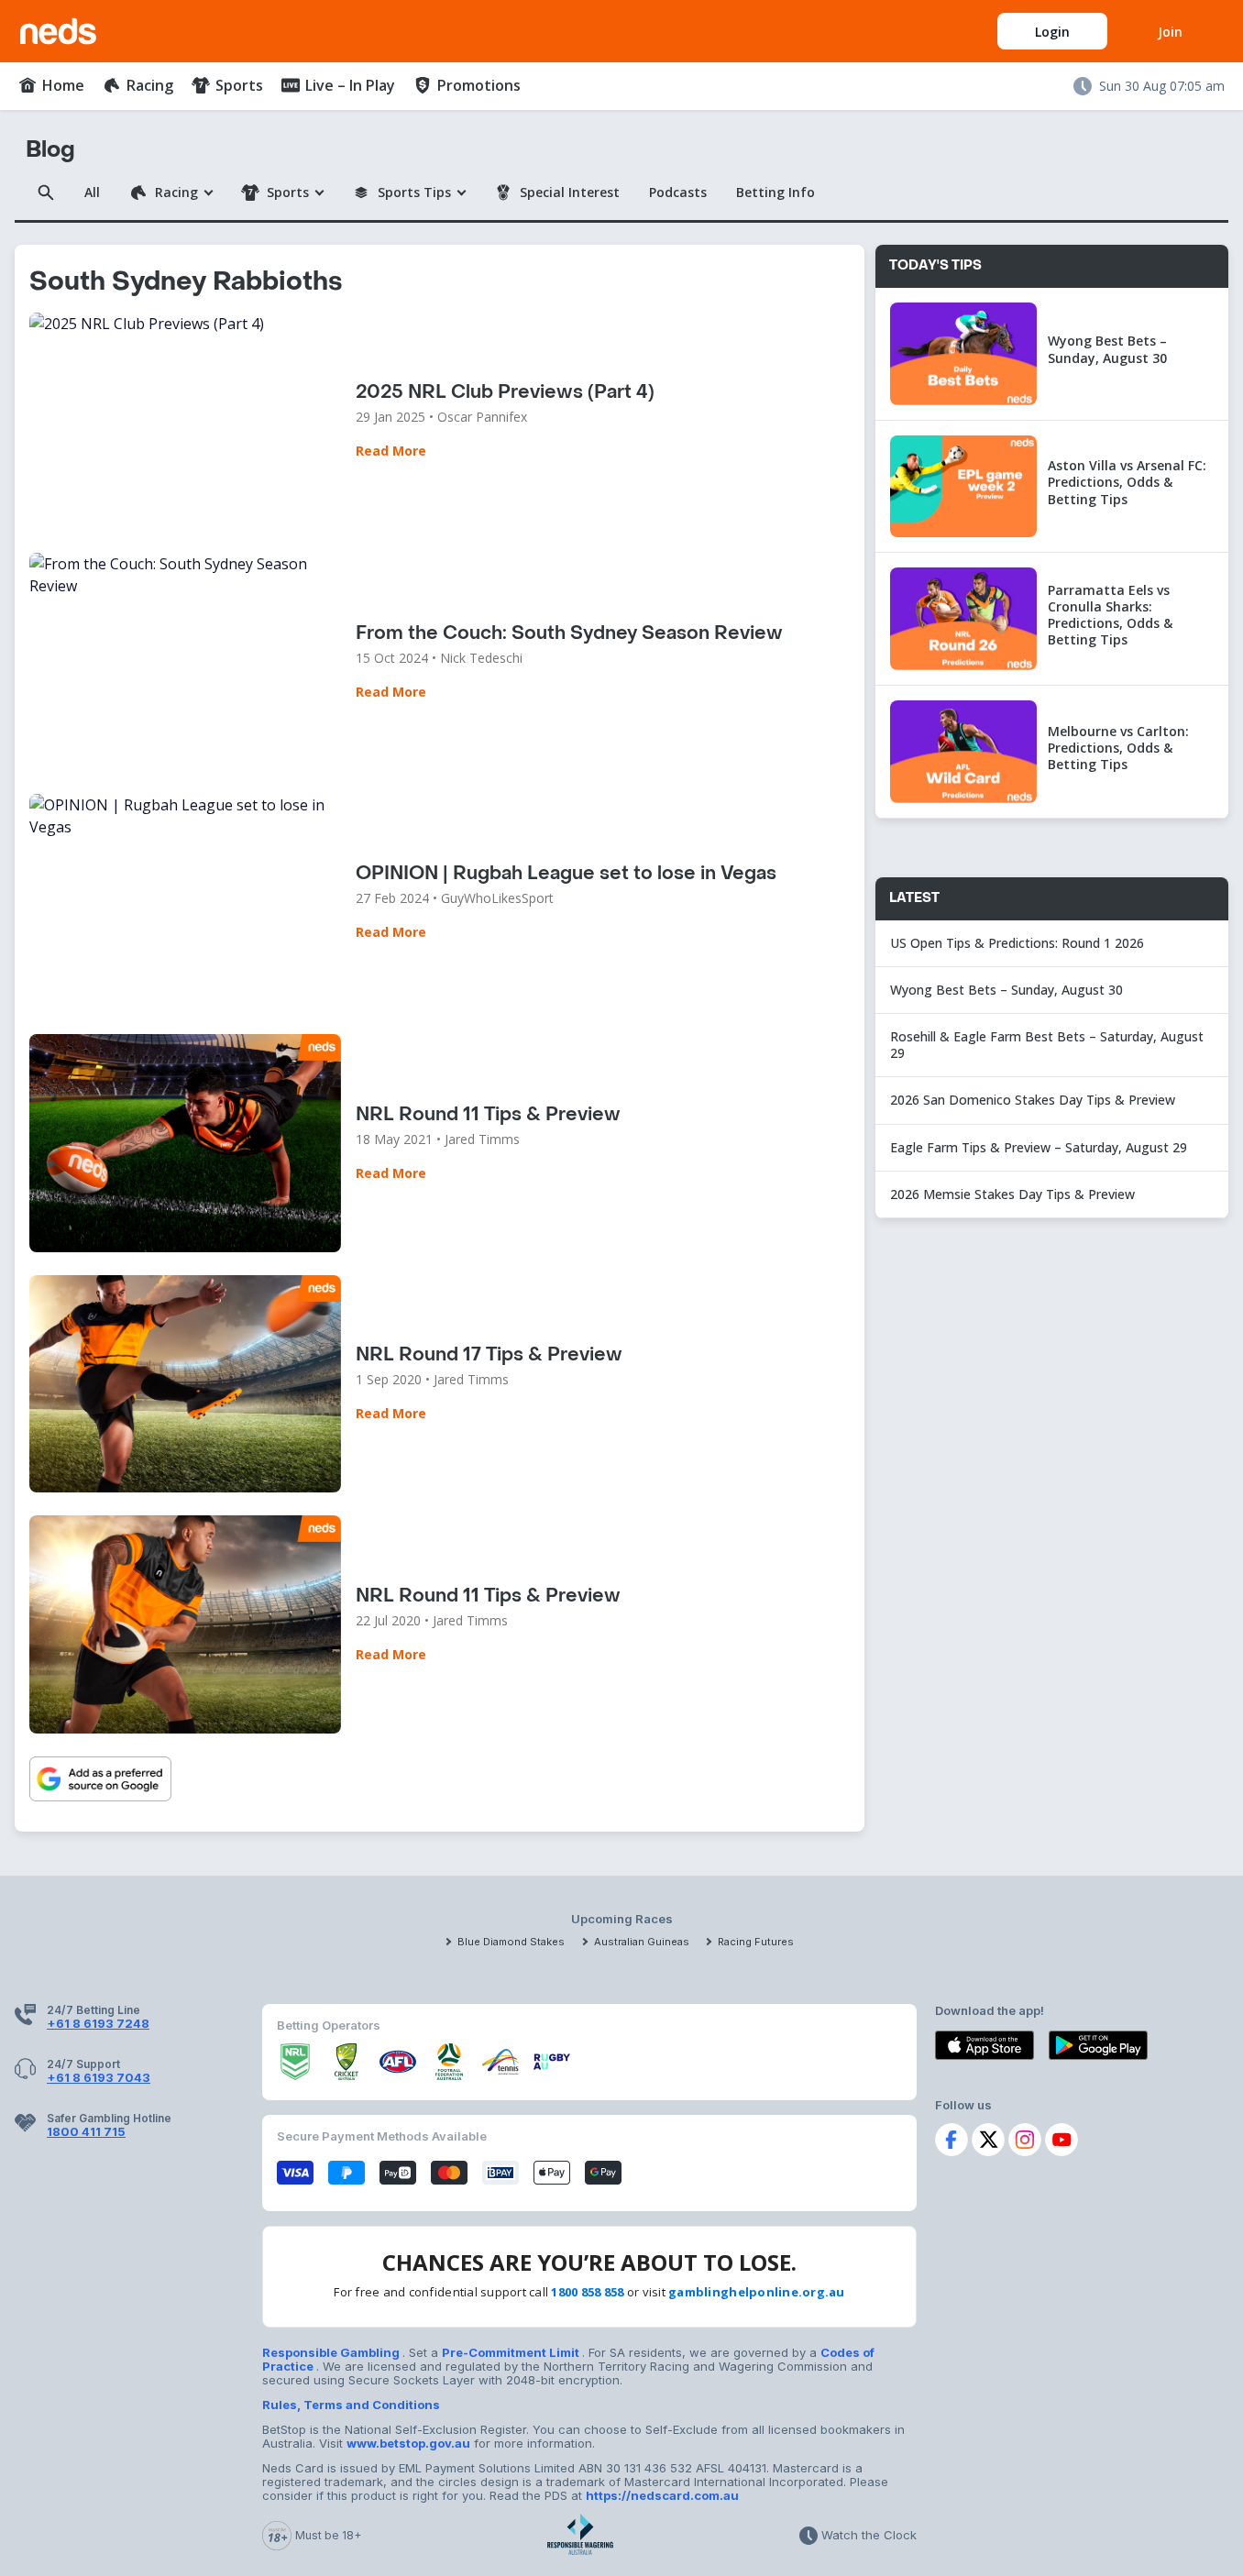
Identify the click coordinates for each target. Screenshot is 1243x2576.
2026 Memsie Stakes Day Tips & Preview (1012, 1194)
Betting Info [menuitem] (775, 192)
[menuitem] (51, 85)
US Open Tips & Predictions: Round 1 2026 (1017, 943)
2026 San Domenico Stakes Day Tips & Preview (1033, 1100)
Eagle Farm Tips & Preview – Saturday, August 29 (1039, 1147)
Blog (50, 150)
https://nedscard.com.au (662, 2495)
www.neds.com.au (78, 28)
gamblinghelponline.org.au (757, 2292)
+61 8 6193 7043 (99, 2077)
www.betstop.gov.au (408, 2443)
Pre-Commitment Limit (512, 2352)
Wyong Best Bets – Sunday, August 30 (1008, 990)
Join (1170, 32)
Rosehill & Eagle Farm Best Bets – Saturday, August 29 (1047, 1045)
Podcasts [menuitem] (678, 192)
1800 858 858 (587, 2292)
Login (1052, 32)
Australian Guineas (642, 1942)
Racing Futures (756, 1942)
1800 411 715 (86, 2131)
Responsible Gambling (332, 2352)
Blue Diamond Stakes (511, 1942)
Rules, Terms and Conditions (351, 2405)
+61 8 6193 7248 (98, 2023)
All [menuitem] (92, 192)
